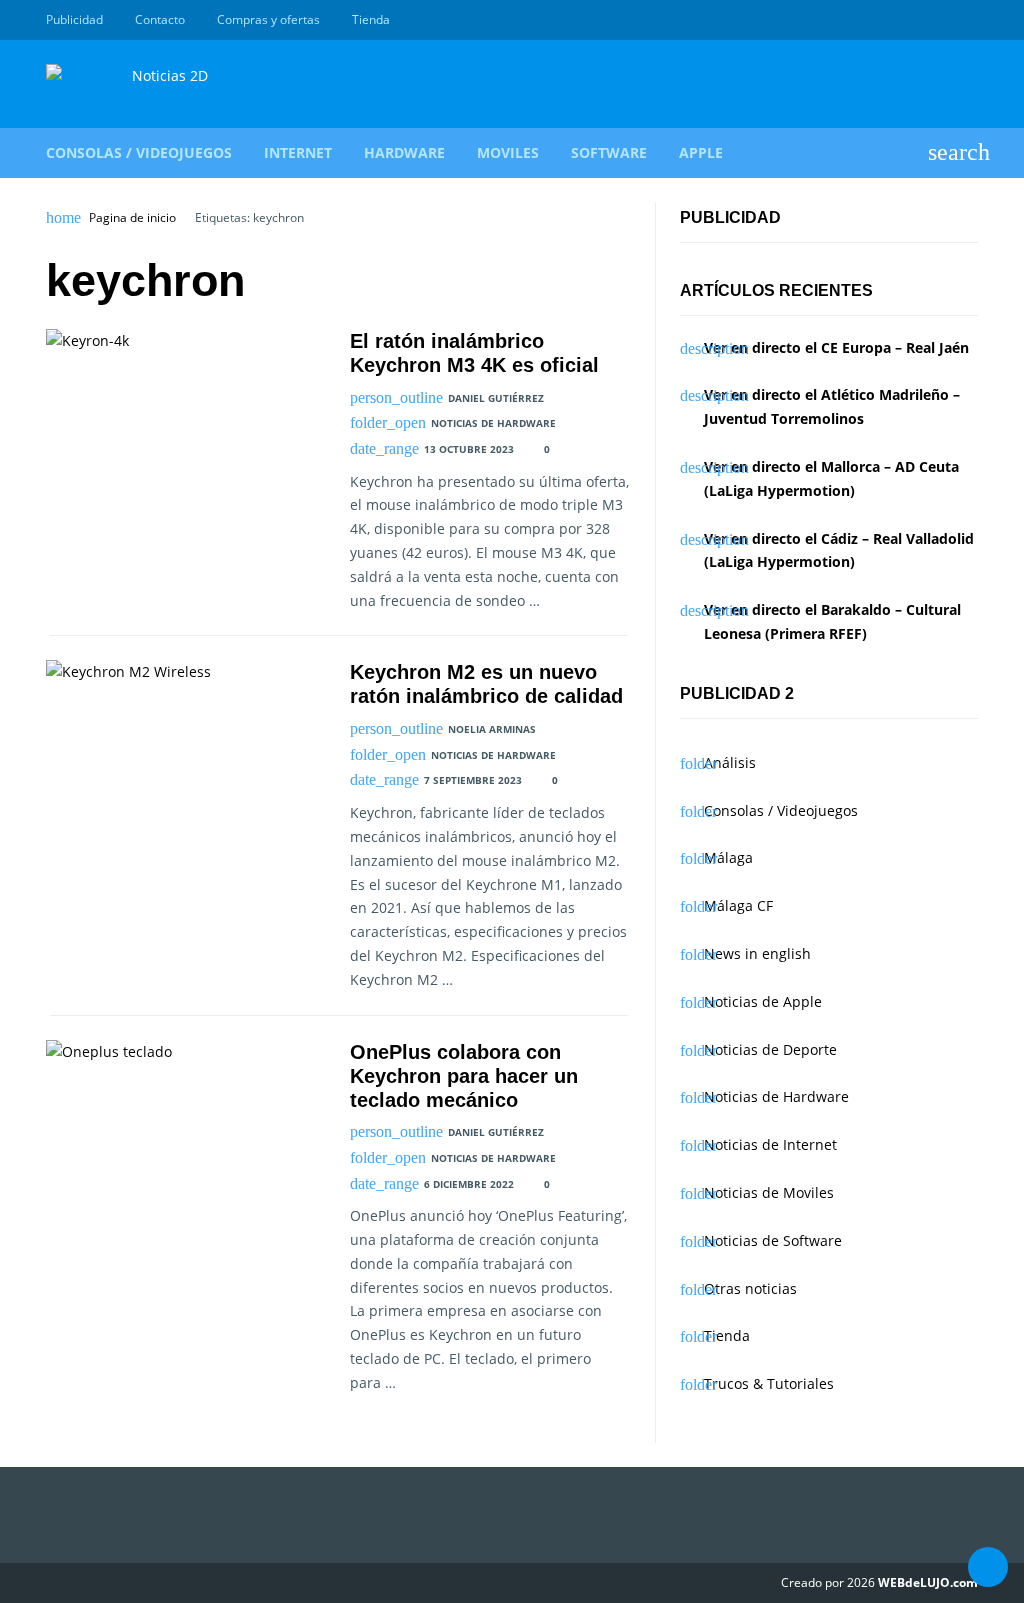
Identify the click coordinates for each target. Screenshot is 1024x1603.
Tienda (371, 19)
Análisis (730, 762)
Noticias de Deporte (770, 1049)
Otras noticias (750, 1288)
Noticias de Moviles (769, 1192)
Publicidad (74, 19)
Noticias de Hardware (493, 423)
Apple (701, 152)
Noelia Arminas (492, 729)
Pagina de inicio (132, 218)
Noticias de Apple (763, 1001)
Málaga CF (738, 905)
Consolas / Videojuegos (139, 152)
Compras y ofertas (268, 19)
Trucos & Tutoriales (769, 1383)
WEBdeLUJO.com (928, 1582)
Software (609, 152)
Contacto (160, 19)
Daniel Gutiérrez (496, 398)
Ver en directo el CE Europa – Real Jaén (836, 347)
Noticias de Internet (770, 1144)
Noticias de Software (773, 1240)
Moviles (508, 152)
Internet (298, 152)
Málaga (728, 857)
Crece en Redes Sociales (967, 20)
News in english (757, 953)
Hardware (404, 152)
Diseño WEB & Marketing (944, 20)
